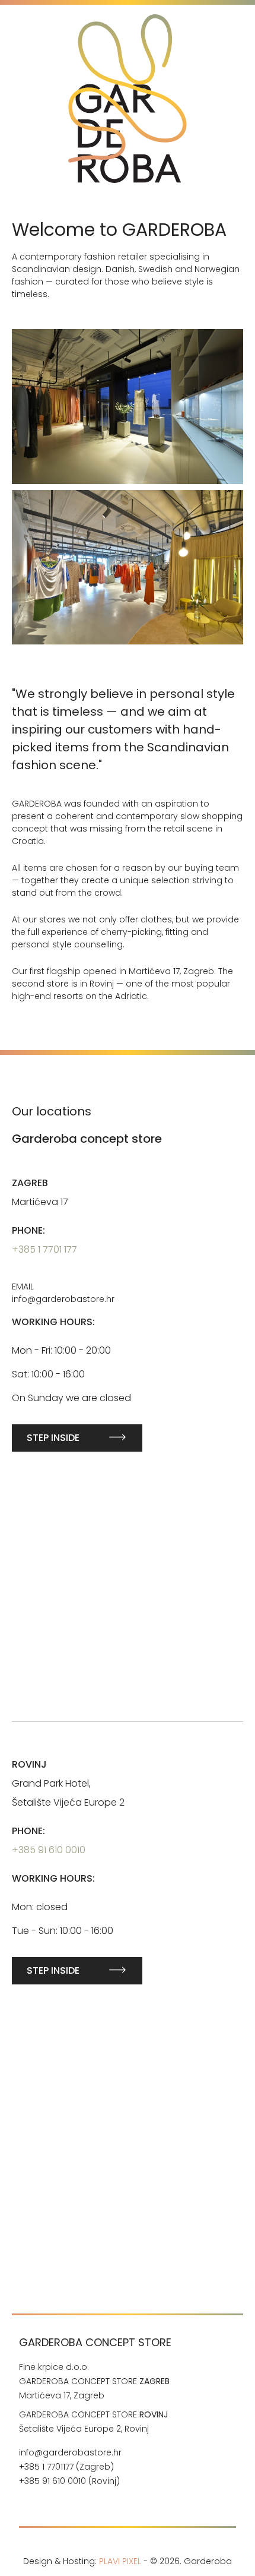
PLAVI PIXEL (120, 2561)
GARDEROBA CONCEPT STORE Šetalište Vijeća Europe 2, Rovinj (93, 2422)
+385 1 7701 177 (44, 1249)
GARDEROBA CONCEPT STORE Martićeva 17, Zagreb (94, 2388)
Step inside (53, 1438)
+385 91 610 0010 (49, 1850)
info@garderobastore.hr (70, 2452)
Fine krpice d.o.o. (54, 2367)
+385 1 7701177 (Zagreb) (66, 2467)
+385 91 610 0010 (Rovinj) (71, 2481)
